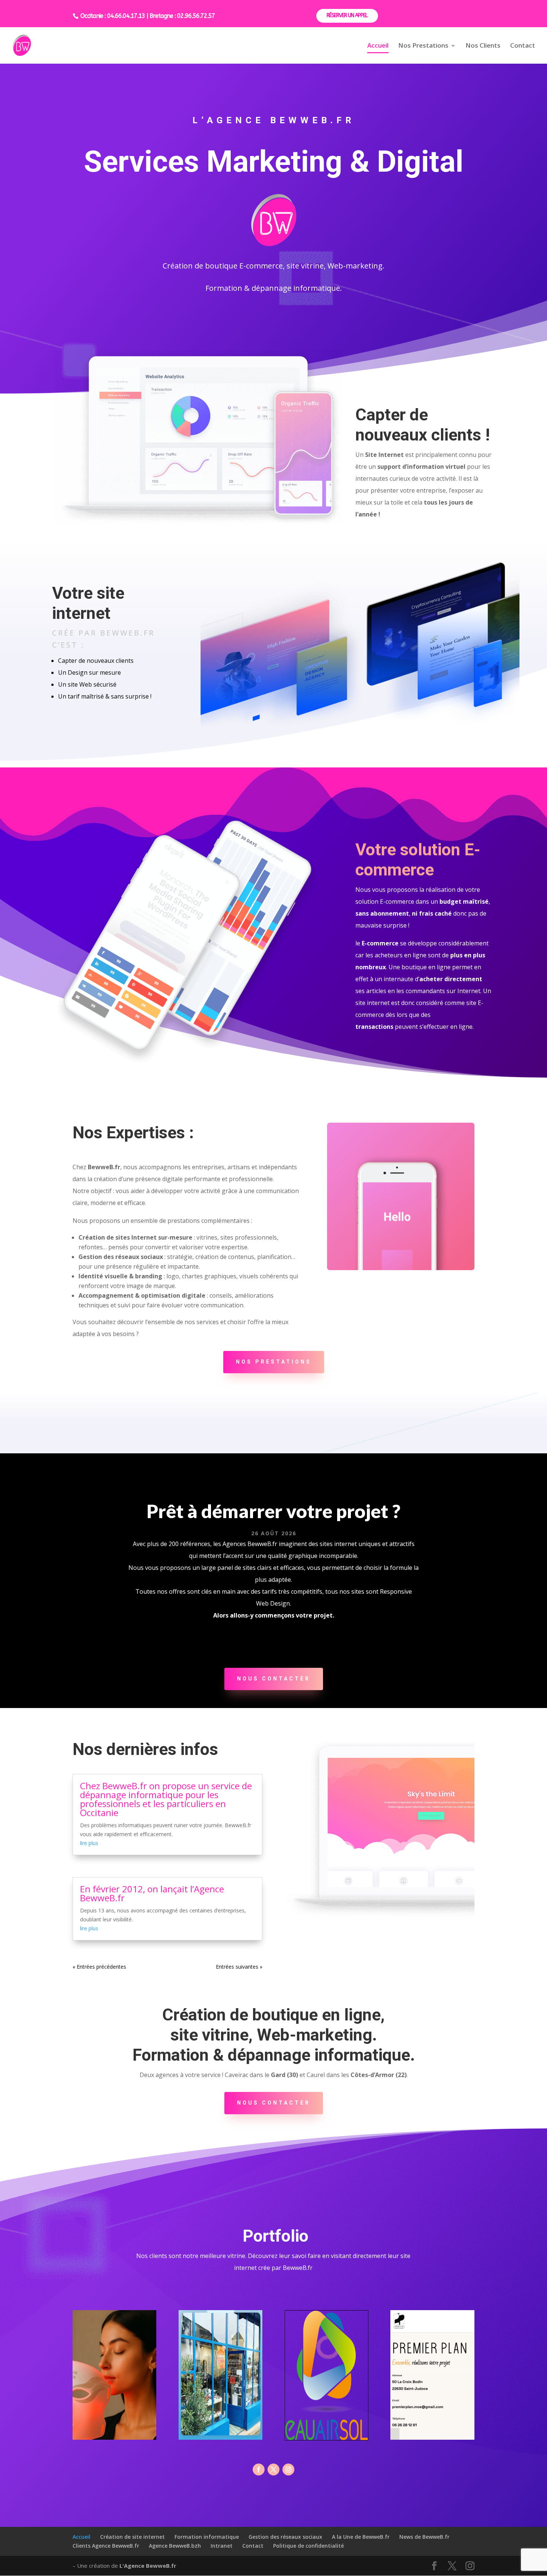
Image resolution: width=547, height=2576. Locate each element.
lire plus (89, 1843)
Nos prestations (274, 1362)
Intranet (222, 2546)
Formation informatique (207, 2537)
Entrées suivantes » (239, 1967)
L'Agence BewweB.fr (148, 2566)
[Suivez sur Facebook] (259, 2470)
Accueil (378, 46)
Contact (523, 46)
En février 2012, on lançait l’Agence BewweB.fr (152, 1893)
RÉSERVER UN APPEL (347, 15)
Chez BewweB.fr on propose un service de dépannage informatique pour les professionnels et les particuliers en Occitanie (166, 1799)
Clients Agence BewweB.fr (106, 2546)
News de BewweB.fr (424, 2537)
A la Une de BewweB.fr (361, 2537)
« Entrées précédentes (99, 1967)
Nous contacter (274, 1679)
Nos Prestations (423, 46)
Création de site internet (132, 2537)
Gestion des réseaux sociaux (285, 2537)
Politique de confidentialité (308, 2546)
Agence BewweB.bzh (175, 2546)
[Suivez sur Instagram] (288, 2470)
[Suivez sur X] (273, 2470)
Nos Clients (483, 46)
